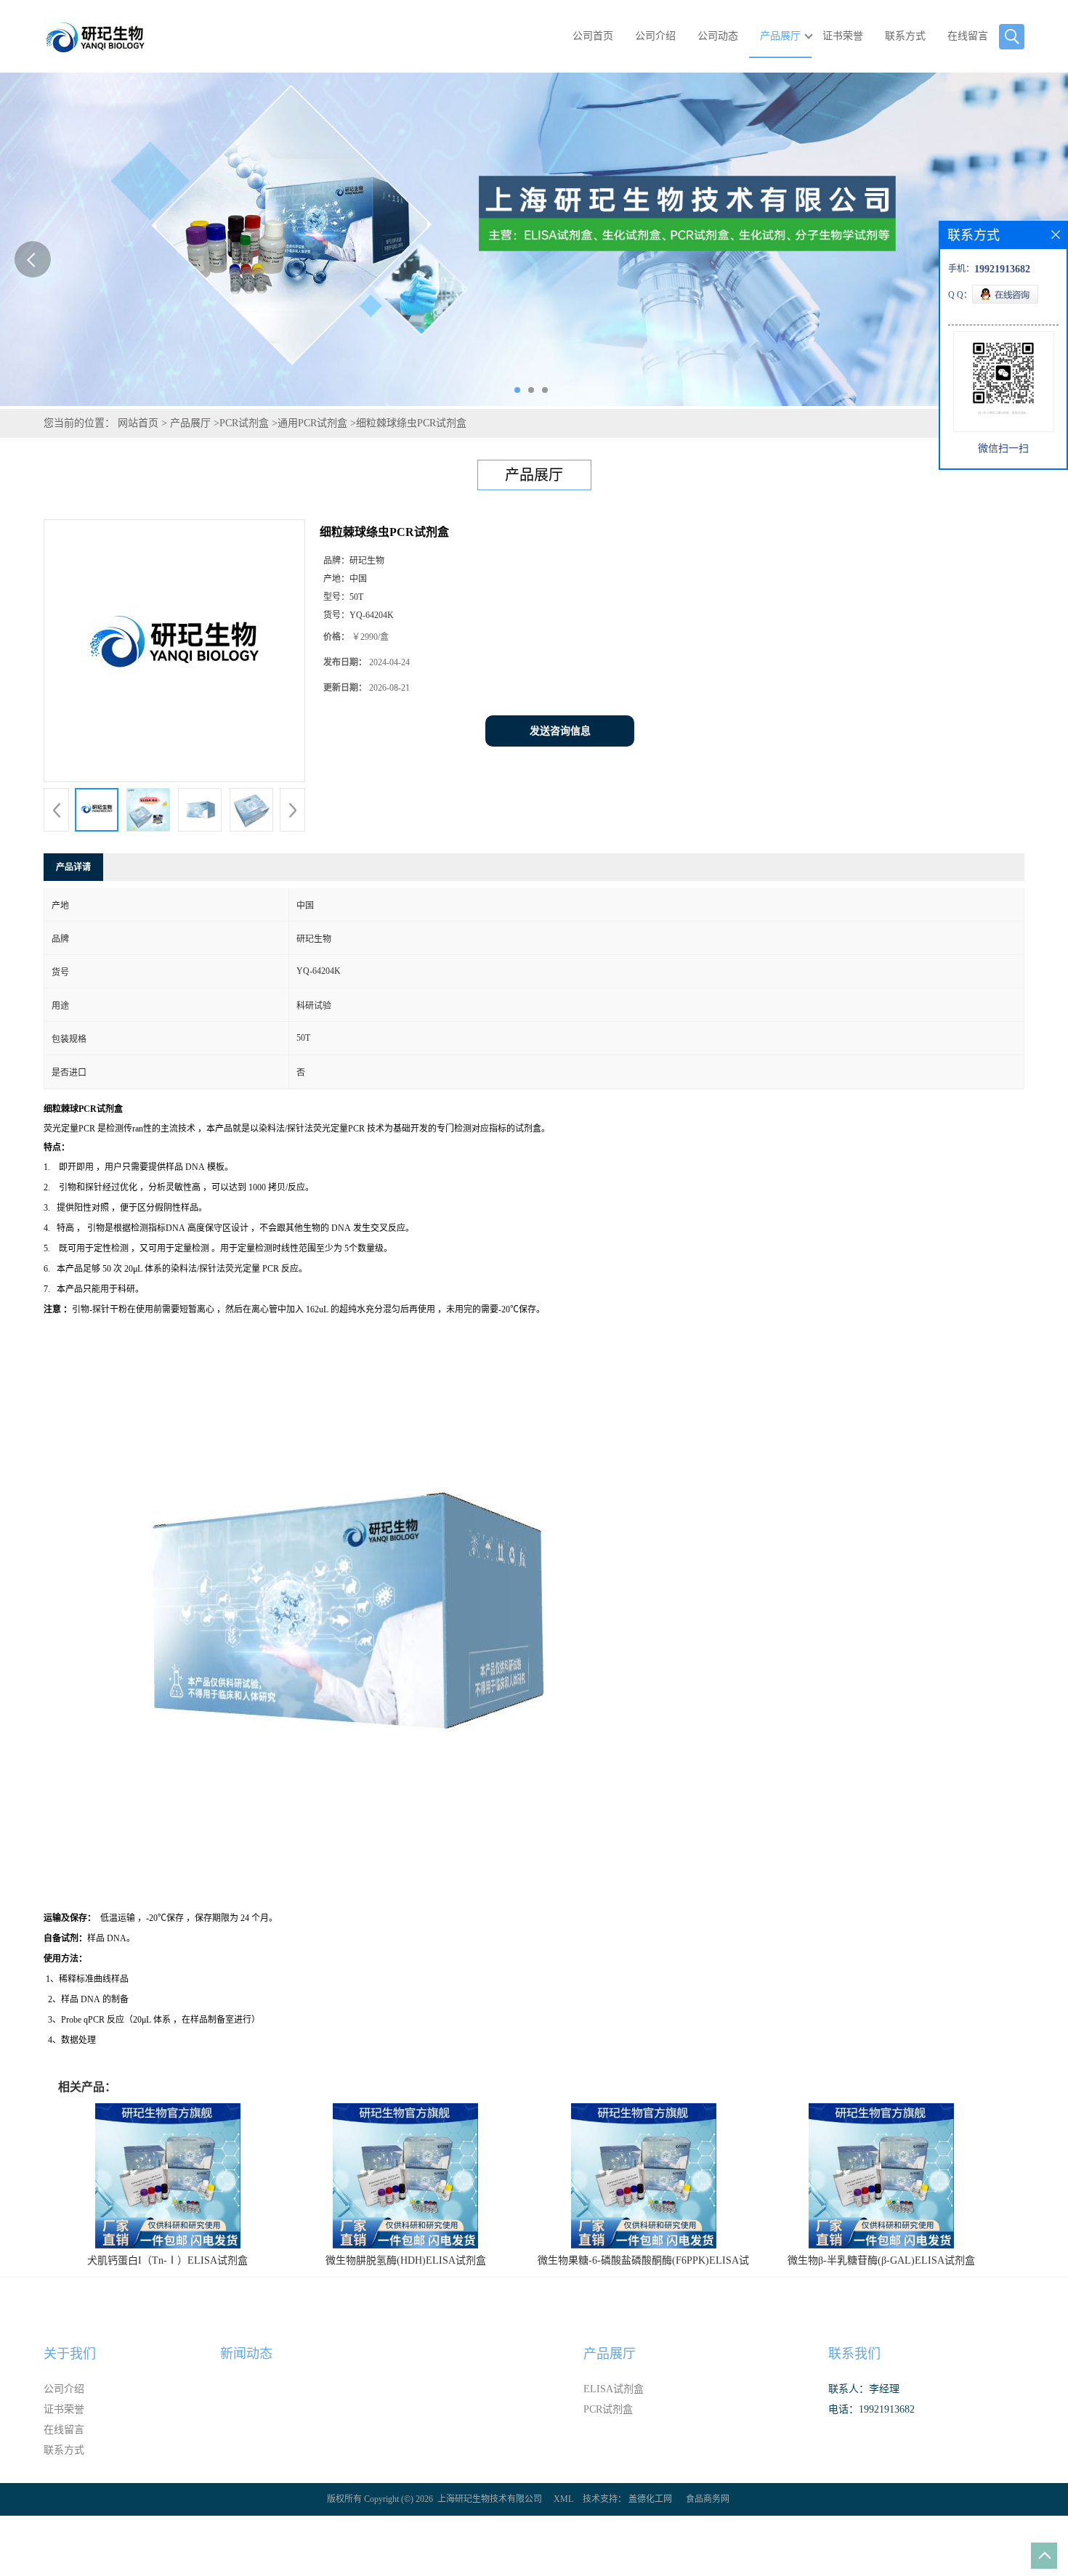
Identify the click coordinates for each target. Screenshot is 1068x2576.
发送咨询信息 (560, 731)
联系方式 (905, 36)
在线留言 (968, 36)
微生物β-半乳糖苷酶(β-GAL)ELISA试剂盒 (881, 2260)
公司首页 (593, 36)
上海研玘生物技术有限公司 (490, 2499)
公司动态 (718, 36)
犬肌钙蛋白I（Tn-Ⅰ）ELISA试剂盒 (167, 2260)
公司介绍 (655, 36)
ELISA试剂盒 (614, 2389)
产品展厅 (780, 36)
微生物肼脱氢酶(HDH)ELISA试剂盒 (406, 2260)
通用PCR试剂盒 (312, 423)
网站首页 (138, 423)
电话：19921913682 (871, 2409)
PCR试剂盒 (244, 423)
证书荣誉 (843, 36)
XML (563, 2499)
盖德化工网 (650, 2499)
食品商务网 (708, 2499)
